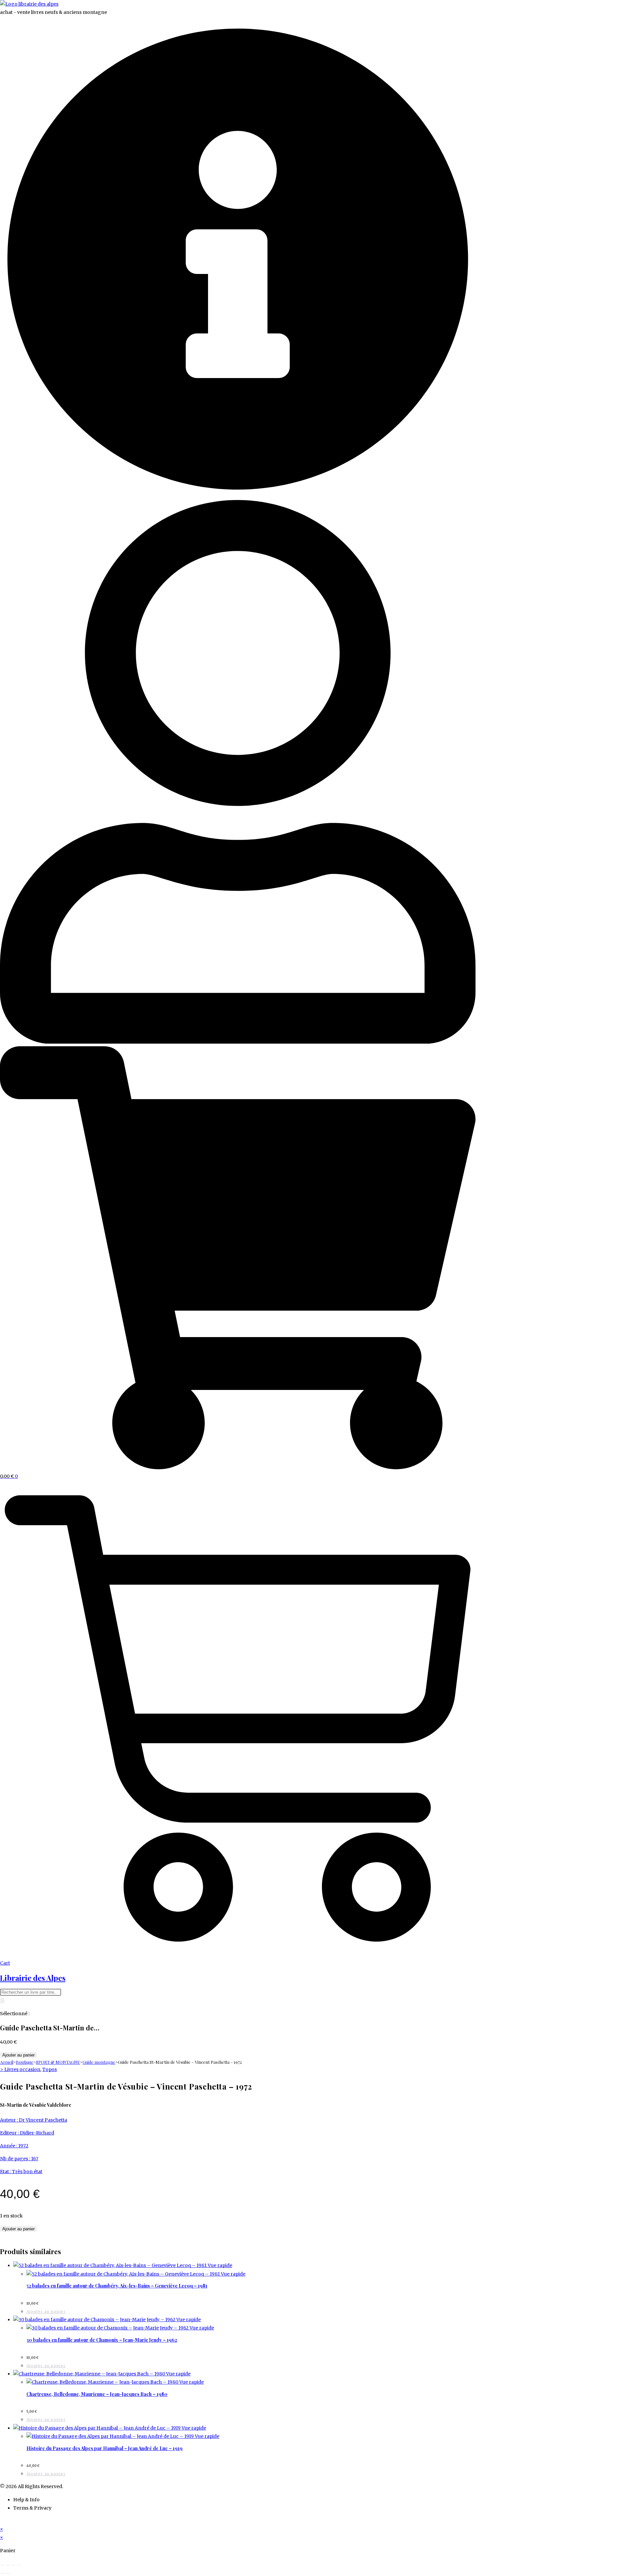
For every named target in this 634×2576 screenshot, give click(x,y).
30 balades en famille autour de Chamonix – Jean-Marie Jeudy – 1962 (102, 2340)
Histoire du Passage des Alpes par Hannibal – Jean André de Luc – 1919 (105, 2448)
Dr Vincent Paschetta (43, 2120)
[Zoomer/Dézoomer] (2, 2565)
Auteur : (9, 2120)
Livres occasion (22, 2069)
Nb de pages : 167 (19, 2159)
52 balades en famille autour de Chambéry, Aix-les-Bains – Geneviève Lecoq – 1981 (117, 2286)
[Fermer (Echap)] (19, 2565)
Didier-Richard (37, 2133)
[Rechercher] (2, 2000)
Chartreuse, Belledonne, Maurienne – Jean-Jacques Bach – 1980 (97, 2394)
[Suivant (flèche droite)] (8, 2573)
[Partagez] (14, 2565)
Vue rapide (219, 2265)
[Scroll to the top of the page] (2, 2521)
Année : (9, 2146)
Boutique (25, 2062)
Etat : (6, 2172)
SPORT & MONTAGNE (58, 2062)
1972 (23, 2146)
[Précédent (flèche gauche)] (2, 2573)
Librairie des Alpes (33, 1978)
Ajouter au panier (18, 2055)
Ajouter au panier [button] (46, 2311)
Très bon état (27, 2172)
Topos (50, 2069)
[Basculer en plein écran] (8, 2565)
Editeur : (10, 2133)
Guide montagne (99, 2062)
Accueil (7, 2062)
